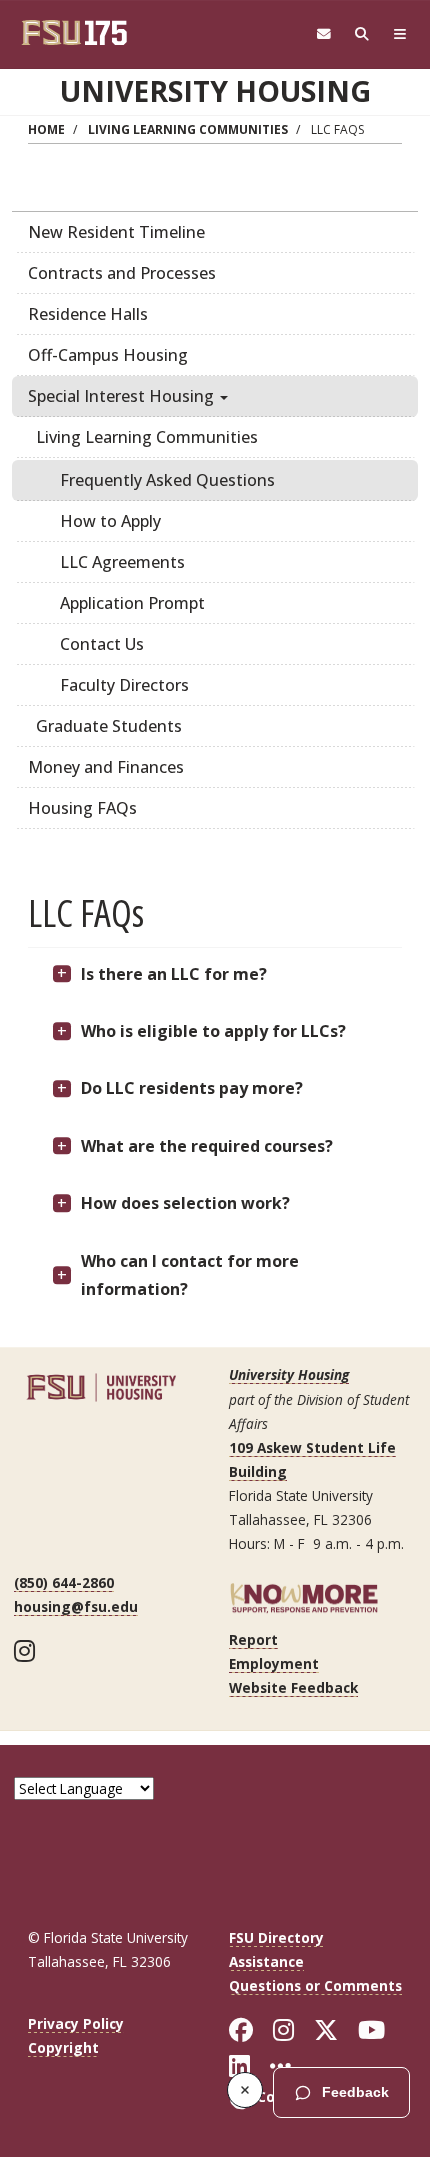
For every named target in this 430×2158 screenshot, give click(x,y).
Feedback (355, 2092)
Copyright (63, 2047)
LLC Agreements (122, 562)
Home (46, 129)
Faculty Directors (124, 685)
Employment (274, 1663)
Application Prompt (132, 603)
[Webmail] (324, 34)
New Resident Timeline (116, 232)
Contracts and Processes (122, 273)
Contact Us (102, 644)
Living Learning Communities (188, 129)
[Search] (362, 34)
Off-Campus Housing (108, 355)
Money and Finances (106, 767)
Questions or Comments (315, 1985)
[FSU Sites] (400, 34)
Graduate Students (109, 726)
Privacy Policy (76, 2023)
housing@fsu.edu (76, 1606)
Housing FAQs (82, 808)
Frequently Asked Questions (167, 480)
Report (253, 1639)
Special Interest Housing (123, 396)
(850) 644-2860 (64, 1582)
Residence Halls (88, 314)
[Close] (245, 2090)
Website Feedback (293, 1687)
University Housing (215, 91)
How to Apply (110, 521)
